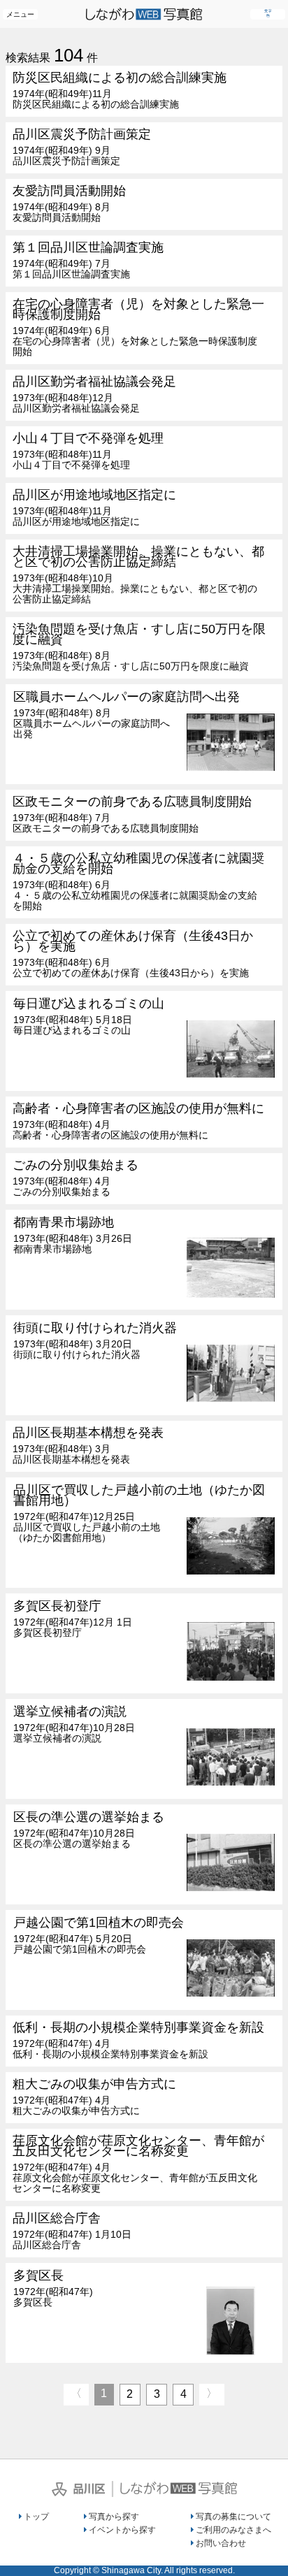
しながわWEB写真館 (179, 2488)
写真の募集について (233, 2517)
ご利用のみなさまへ (233, 2530)
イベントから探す (122, 2530)
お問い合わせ (221, 2543)
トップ (36, 2517)
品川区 (78, 2489)
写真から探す (114, 2517)
